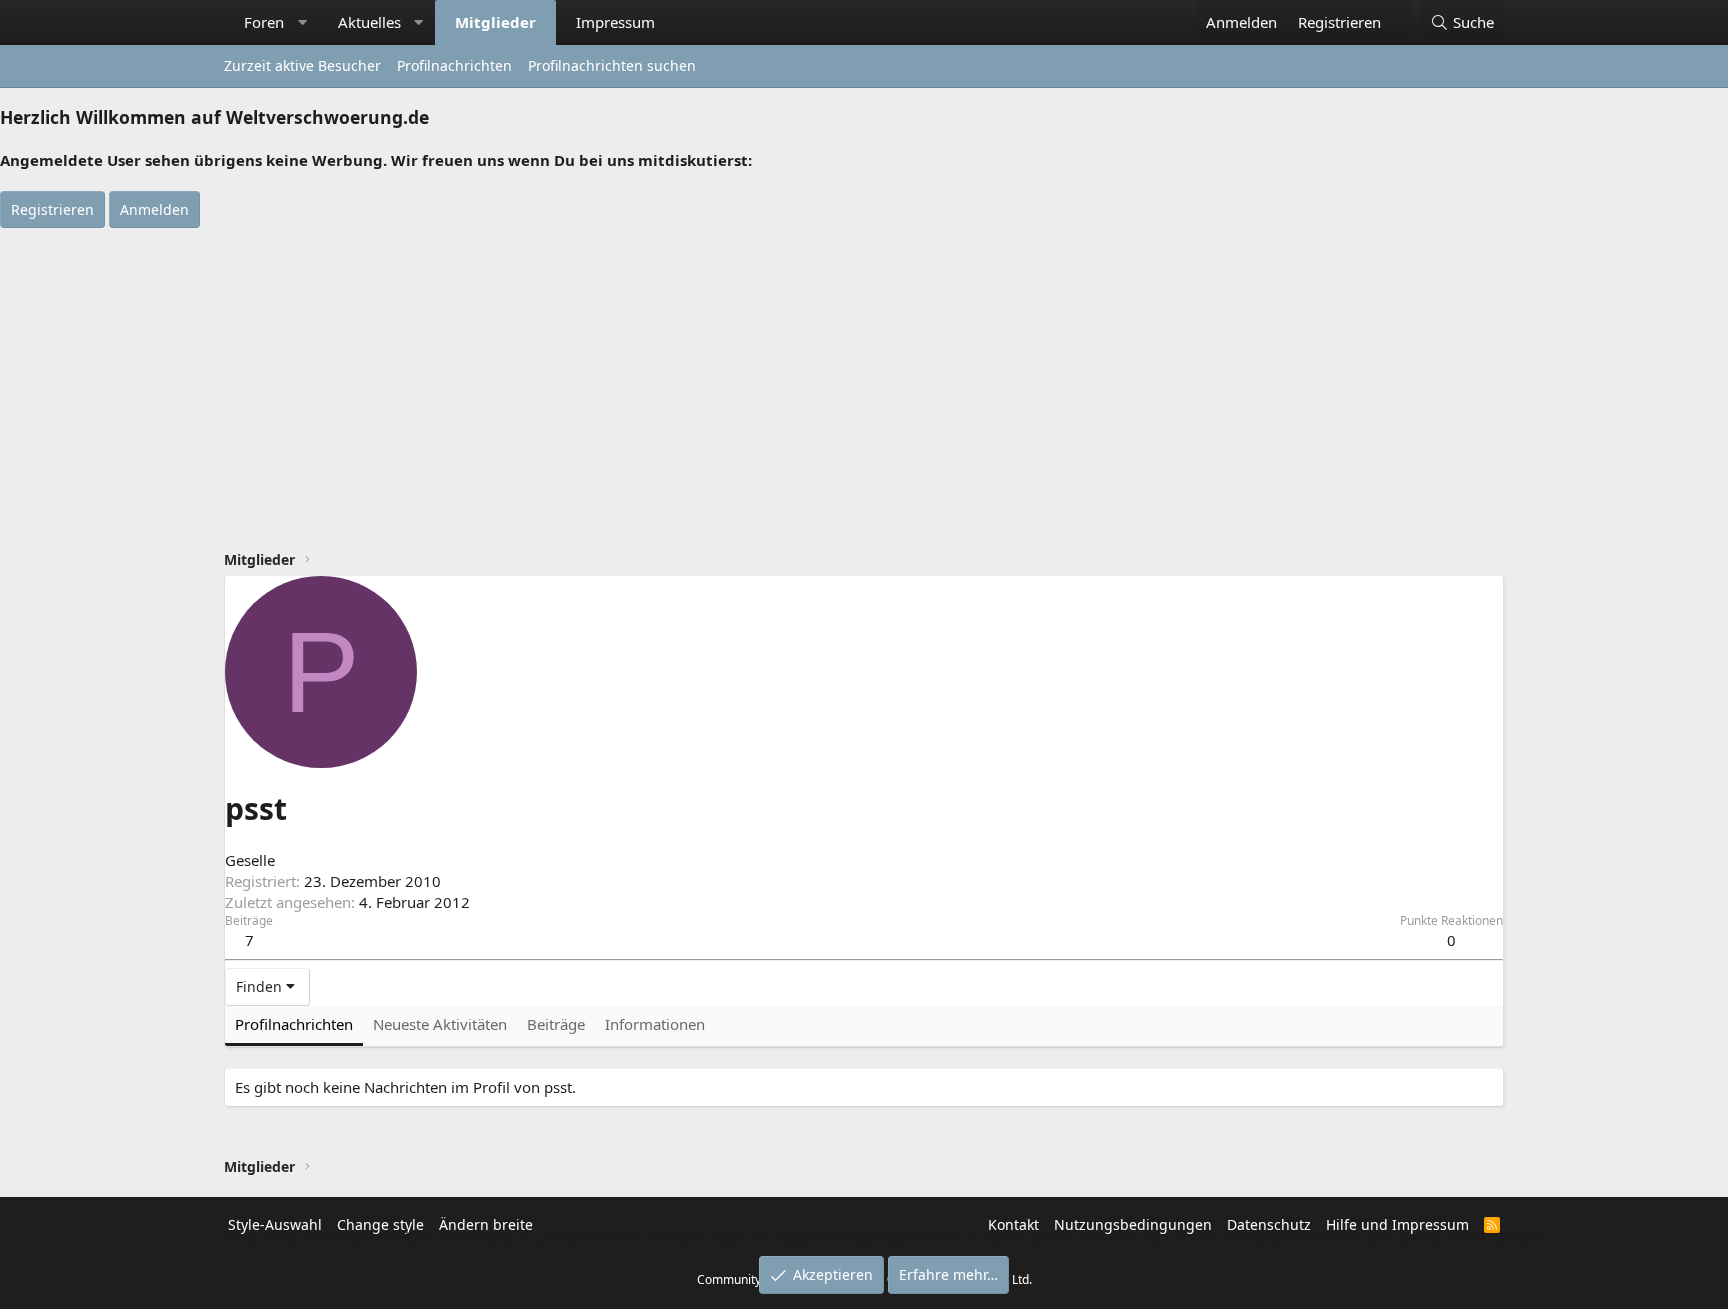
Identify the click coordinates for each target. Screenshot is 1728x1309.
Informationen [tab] (655, 1024)
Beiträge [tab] (556, 1024)
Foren (264, 22)
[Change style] (1401, 12)
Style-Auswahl (275, 1224)
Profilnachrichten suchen (612, 65)
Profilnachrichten (454, 65)
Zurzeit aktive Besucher (302, 65)
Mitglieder (495, 22)
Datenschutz (1269, 1224)
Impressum (615, 22)
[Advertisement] (864, 378)
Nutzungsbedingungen (1133, 1224)
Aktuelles (369, 22)
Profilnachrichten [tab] (294, 1024)
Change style (380, 1224)
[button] (302, 22)
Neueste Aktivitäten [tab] (440, 1024)
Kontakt (1013, 1224)
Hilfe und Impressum (1397, 1224)
